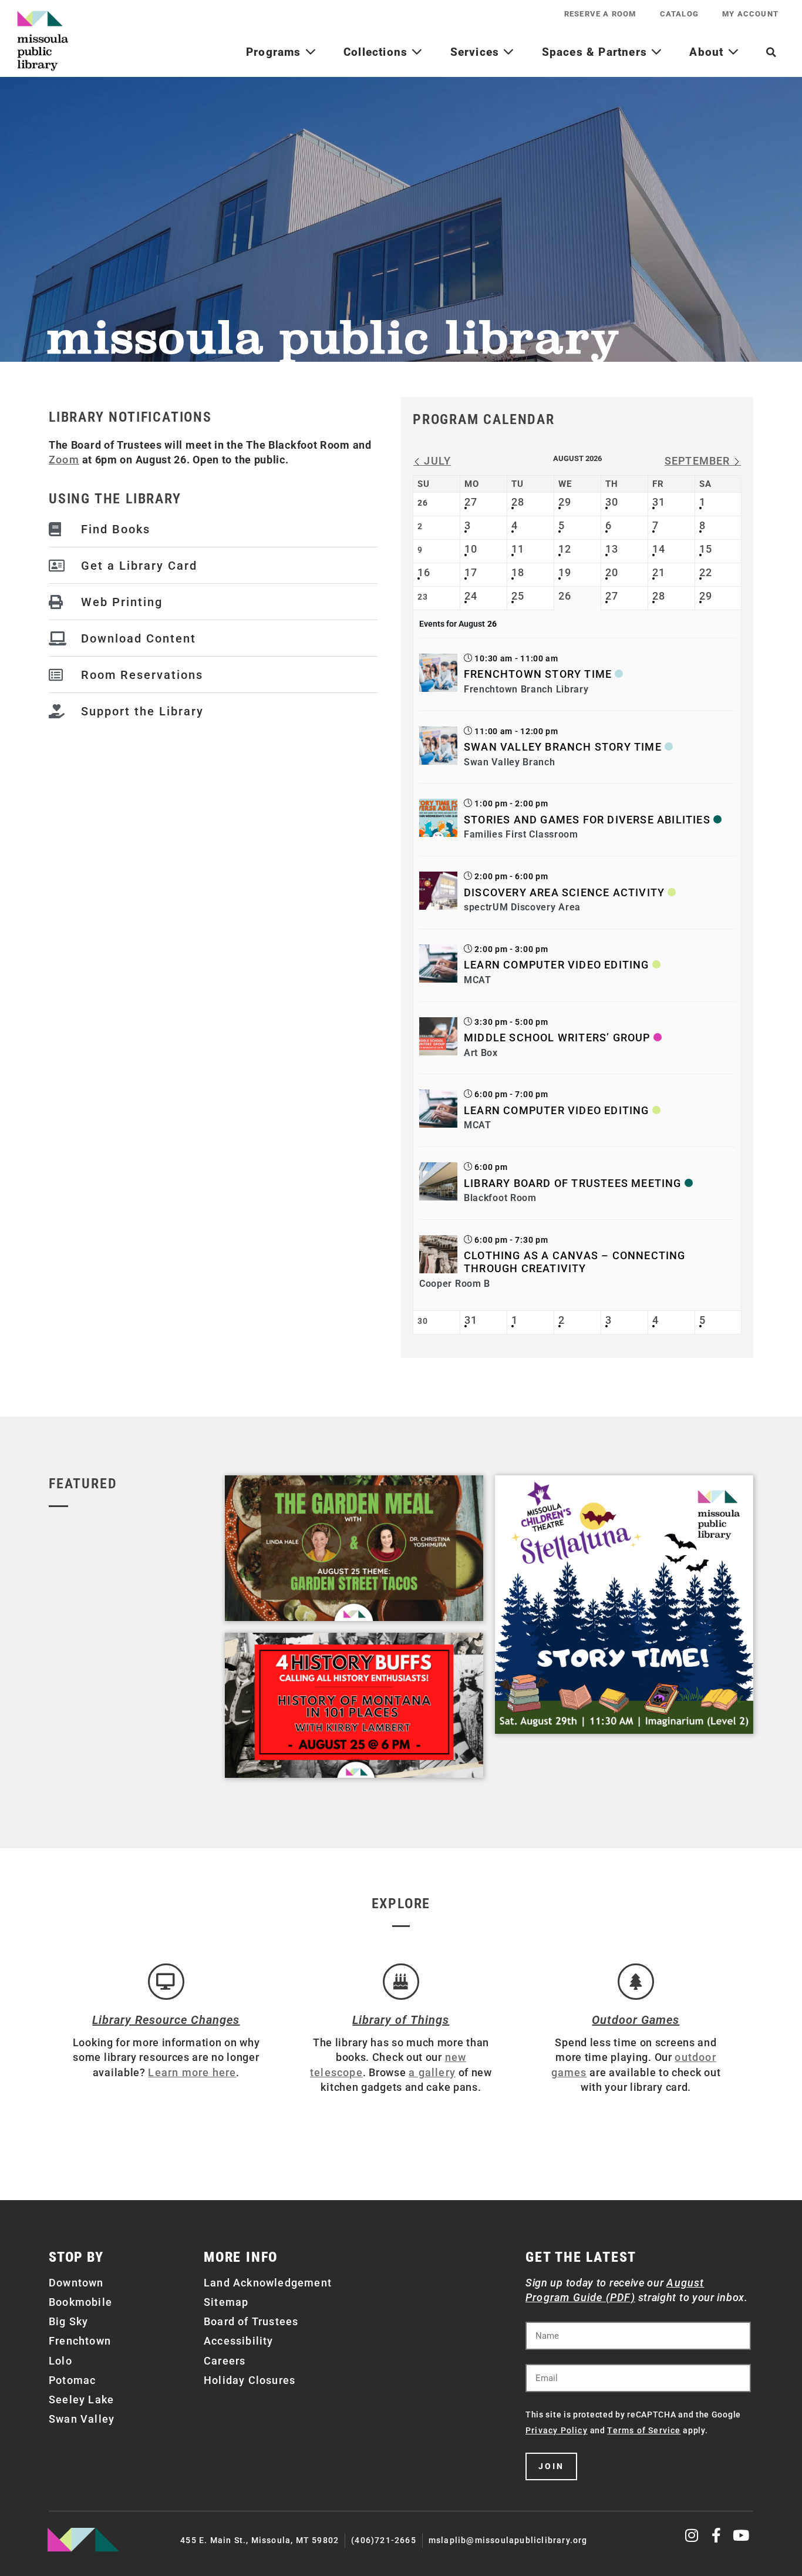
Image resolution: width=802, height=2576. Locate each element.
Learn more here (192, 2072)
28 (518, 502)
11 (518, 549)
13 (612, 549)
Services (477, 52)
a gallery (432, 2072)
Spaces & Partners (597, 52)
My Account (750, 14)
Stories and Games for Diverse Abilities (587, 820)
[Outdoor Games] (636, 1982)
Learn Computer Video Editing (557, 965)
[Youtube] (741, 2535)
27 (471, 502)
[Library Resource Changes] (166, 1982)
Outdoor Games (636, 2020)
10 (471, 549)
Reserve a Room (600, 14)
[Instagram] (693, 2535)
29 (565, 502)
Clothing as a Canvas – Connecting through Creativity (575, 1262)
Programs (275, 52)
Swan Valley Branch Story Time (563, 747)
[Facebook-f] (717, 2535)
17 (471, 572)
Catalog (679, 14)
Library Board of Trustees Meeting (573, 1183)
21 (659, 572)
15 (706, 549)
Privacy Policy (557, 2430)
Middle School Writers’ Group (557, 1038)
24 (471, 596)
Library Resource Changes (166, 2020)
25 (518, 596)
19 (565, 572)
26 (565, 596)
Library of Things (401, 2020)
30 (612, 502)
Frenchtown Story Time (538, 674)
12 (565, 549)
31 (659, 502)
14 (659, 549)
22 (706, 572)
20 (612, 572)
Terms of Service (644, 2430)
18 (518, 572)
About (708, 52)
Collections (377, 52)
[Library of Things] (401, 1982)
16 (424, 572)
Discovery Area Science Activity (564, 892)
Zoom (64, 460)
